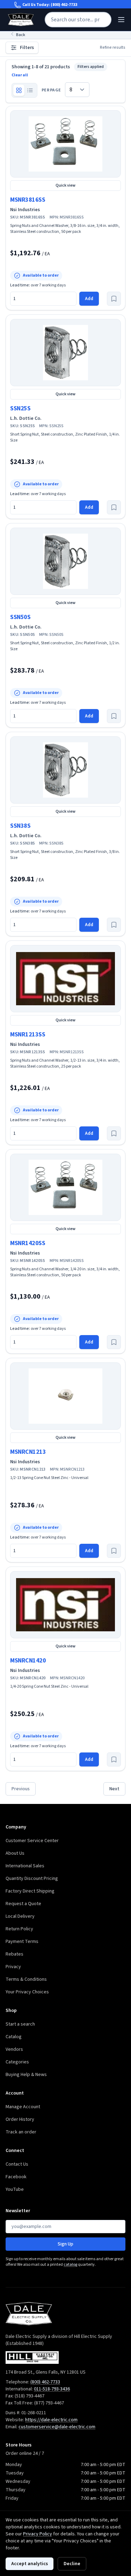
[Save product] (114, 299)
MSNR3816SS (28, 200)
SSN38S (20, 826)
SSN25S (20, 408)
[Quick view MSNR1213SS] (65, 979)
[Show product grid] (19, 90)
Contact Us (17, 2164)
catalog (70, 2265)
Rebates (14, 1954)
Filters (27, 48)
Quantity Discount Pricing (32, 1879)
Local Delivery (20, 1916)
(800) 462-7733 (64, 5)
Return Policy (19, 1929)
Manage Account (23, 2107)
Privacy (13, 1967)
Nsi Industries (25, 210)
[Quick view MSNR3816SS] (65, 144)
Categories (17, 2062)
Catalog (14, 2037)
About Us (15, 1853)
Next (114, 1789)
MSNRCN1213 (28, 1452)
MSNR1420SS (28, 1243)
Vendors (14, 2049)
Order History (20, 2119)
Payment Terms (22, 1942)
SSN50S (20, 617)
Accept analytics (30, 2564)
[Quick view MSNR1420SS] (65, 1187)
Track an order (21, 2132)
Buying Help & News (26, 2075)
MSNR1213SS (28, 1034)
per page (51, 90)
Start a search (20, 2024)
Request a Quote (23, 1904)
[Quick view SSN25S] (65, 353)
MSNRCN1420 (28, 1661)
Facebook (16, 2177)
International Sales (25, 1866)
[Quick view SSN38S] (65, 770)
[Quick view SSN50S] (65, 561)
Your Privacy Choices (27, 1992)
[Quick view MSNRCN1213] (65, 1396)
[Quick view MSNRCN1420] (65, 1605)
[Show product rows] (30, 90)
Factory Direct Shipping (30, 1891)
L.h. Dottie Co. (26, 418)
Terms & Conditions (26, 1979)
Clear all (20, 75)
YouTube (15, 2189)
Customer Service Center (32, 1841)
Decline (72, 2564)
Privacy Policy (38, 2534)
